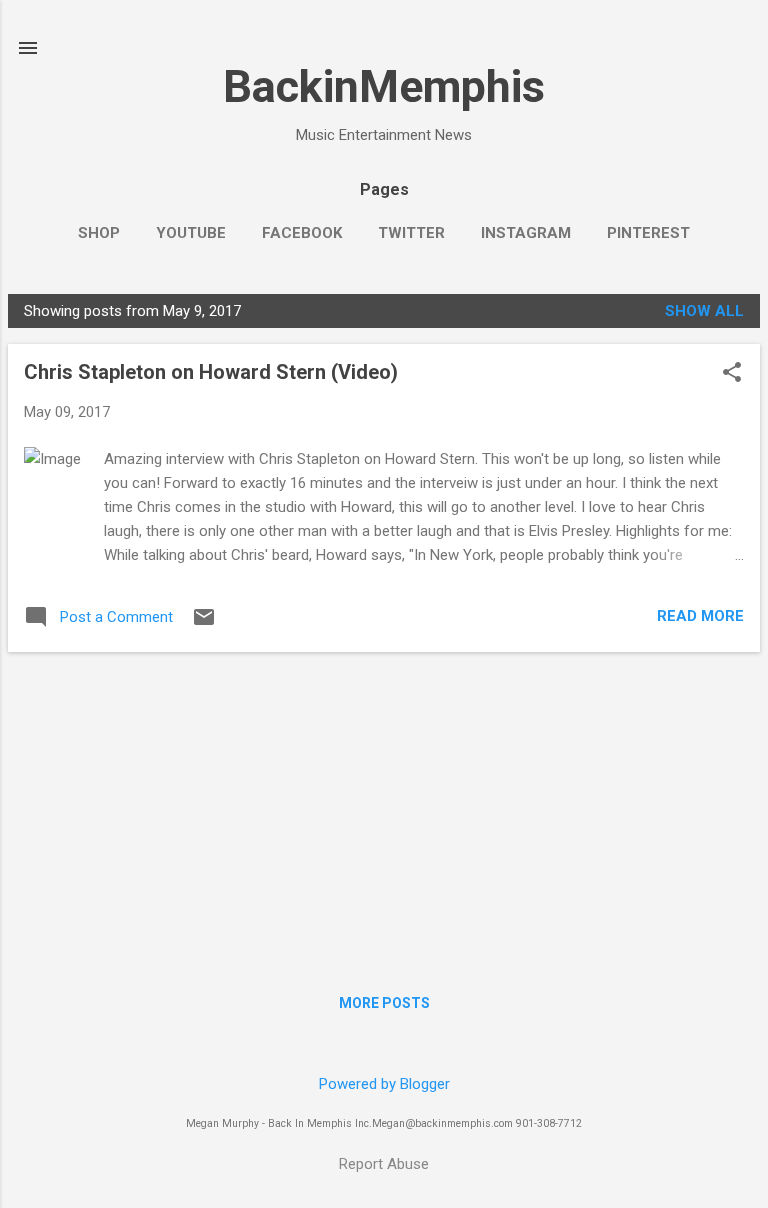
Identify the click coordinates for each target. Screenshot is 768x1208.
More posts (384, 1003)
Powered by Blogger (384, 1084)
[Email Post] (204, 624)
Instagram (526, 233)
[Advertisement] (384, 808)
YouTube (191, 233)
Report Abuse (384, 1164)
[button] (732, 374)
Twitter (411, 233)
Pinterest (648, 233)
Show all (704, 311)
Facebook (302, 233)
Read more (700, 616)
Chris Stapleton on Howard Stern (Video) (211, 372)
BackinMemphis (384, 86)
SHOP (99, 233)
